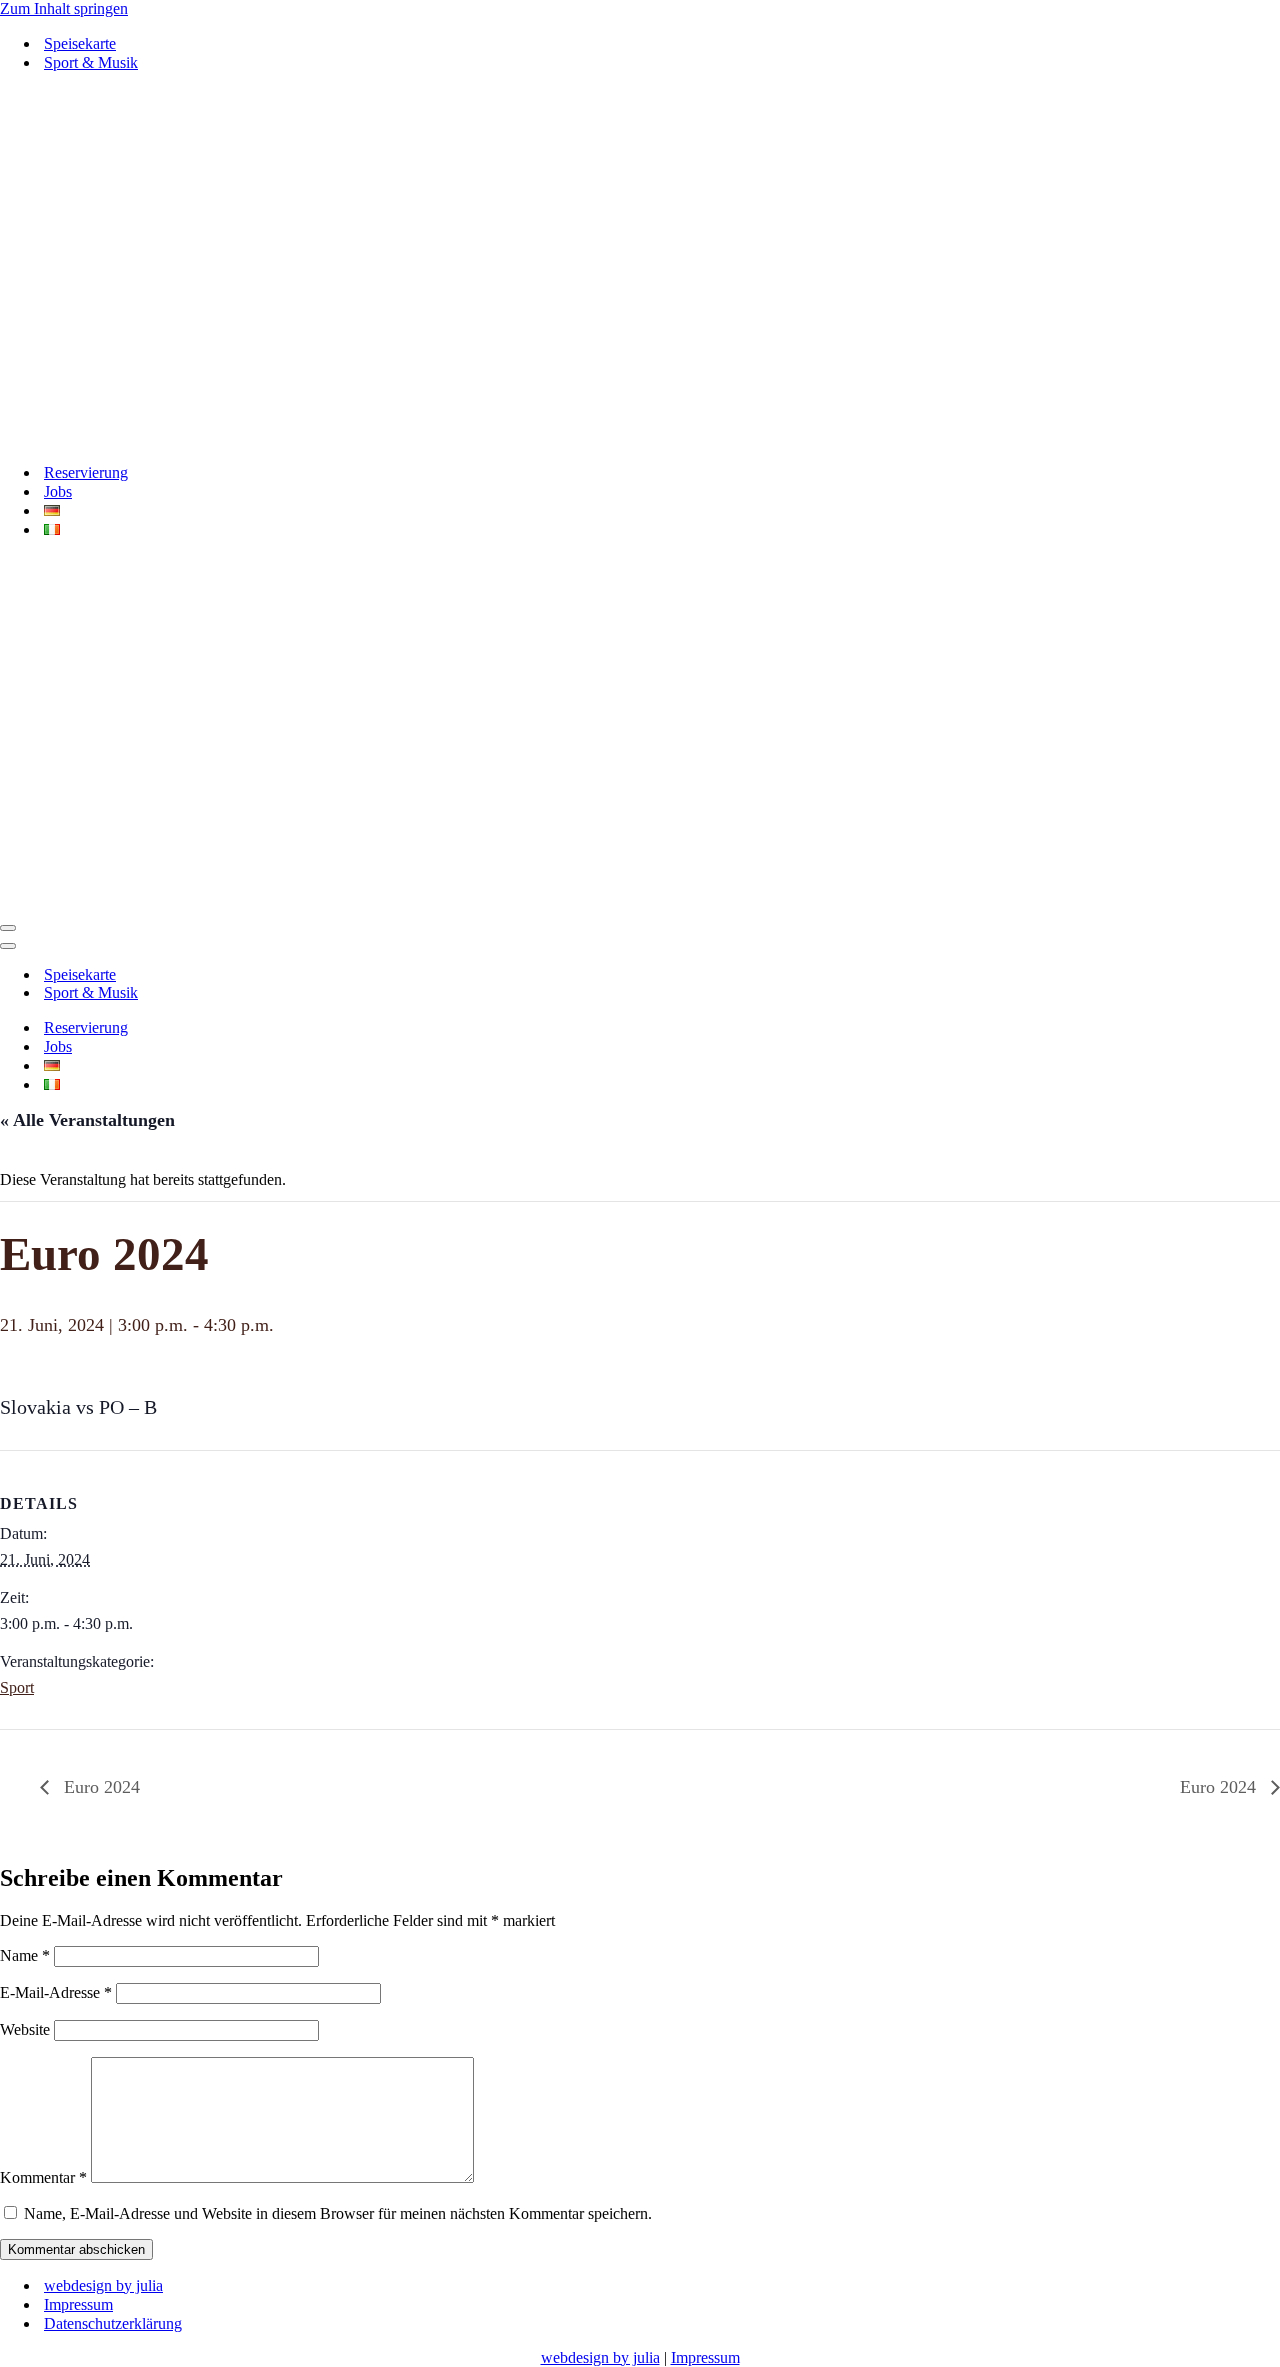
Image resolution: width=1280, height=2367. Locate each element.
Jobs (58, 491)
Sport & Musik (91, 62)
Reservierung (86, 472)
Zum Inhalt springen (64, 8)
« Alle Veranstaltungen (87, 1120)
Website (25, 2029)
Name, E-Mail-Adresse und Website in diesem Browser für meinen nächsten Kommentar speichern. (338, 2213)
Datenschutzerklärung (113, 2323)
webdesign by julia (103, 2285)
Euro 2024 (99, 1787)
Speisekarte (80, 43)
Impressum (78, 2304)
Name (25, 1955)
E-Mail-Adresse (56, 1992)
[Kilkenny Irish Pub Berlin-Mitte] (640, 267)
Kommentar (43, 2177)
